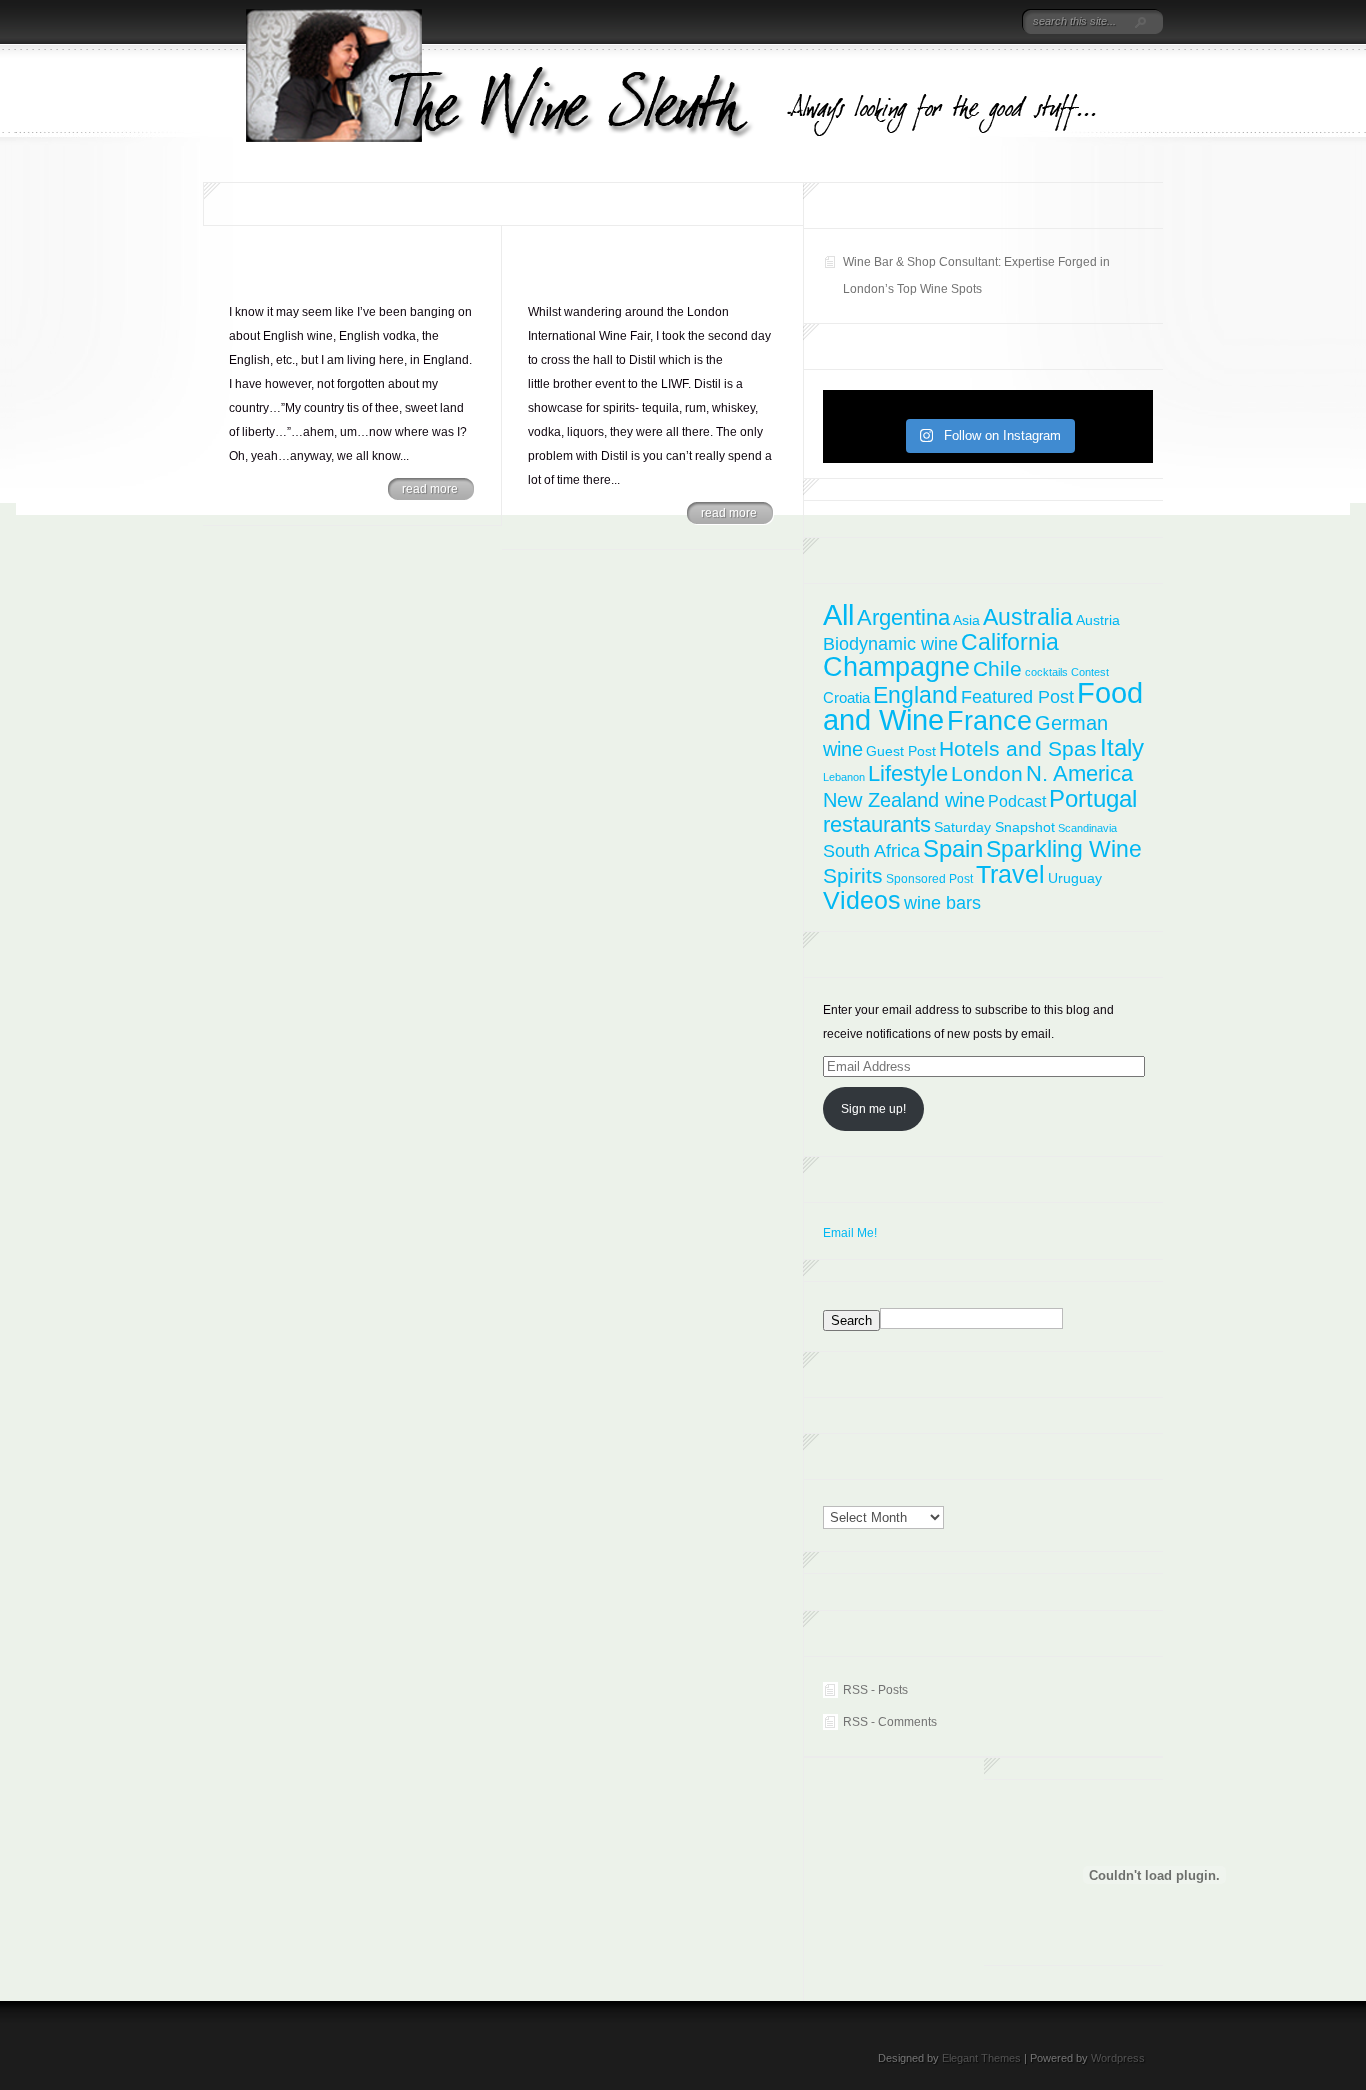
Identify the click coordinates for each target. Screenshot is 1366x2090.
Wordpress (1118, 2058)
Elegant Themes (981, 2058)
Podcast (1017, 801)
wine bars (942, 903)
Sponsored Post (929, 879)
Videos (862, 900)
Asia (966, 620)
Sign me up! (873, 1109)
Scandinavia (1087, 828)
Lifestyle (908, 773)
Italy (1122, 747)
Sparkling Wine (1064, 849)
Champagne (896, 667)
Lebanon (844, 777)
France (989, 720)
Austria (1098, 620)
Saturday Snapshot (994, 827)
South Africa (871, 851)
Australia (1028, 617)
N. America (1079, 773)
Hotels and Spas (1018, 749)
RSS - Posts (875, 1690)
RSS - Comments (890, 1722)
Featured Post (1017, 697)
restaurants (877, 824)
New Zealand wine (904, 800)
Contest (1090, 672)
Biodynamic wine (890, 643)
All (838, 614)
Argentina (903, 617)
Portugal (1093, 798)
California (1010, 642)
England (915, 695)
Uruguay (1075, 878)
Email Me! (850, 1233)
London (987, 773)
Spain (953, 849)
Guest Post (901, 751)
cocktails (1046, 672)
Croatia (846, 697)
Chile (997, 668)
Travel (1010, 874)
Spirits (853, 875)
